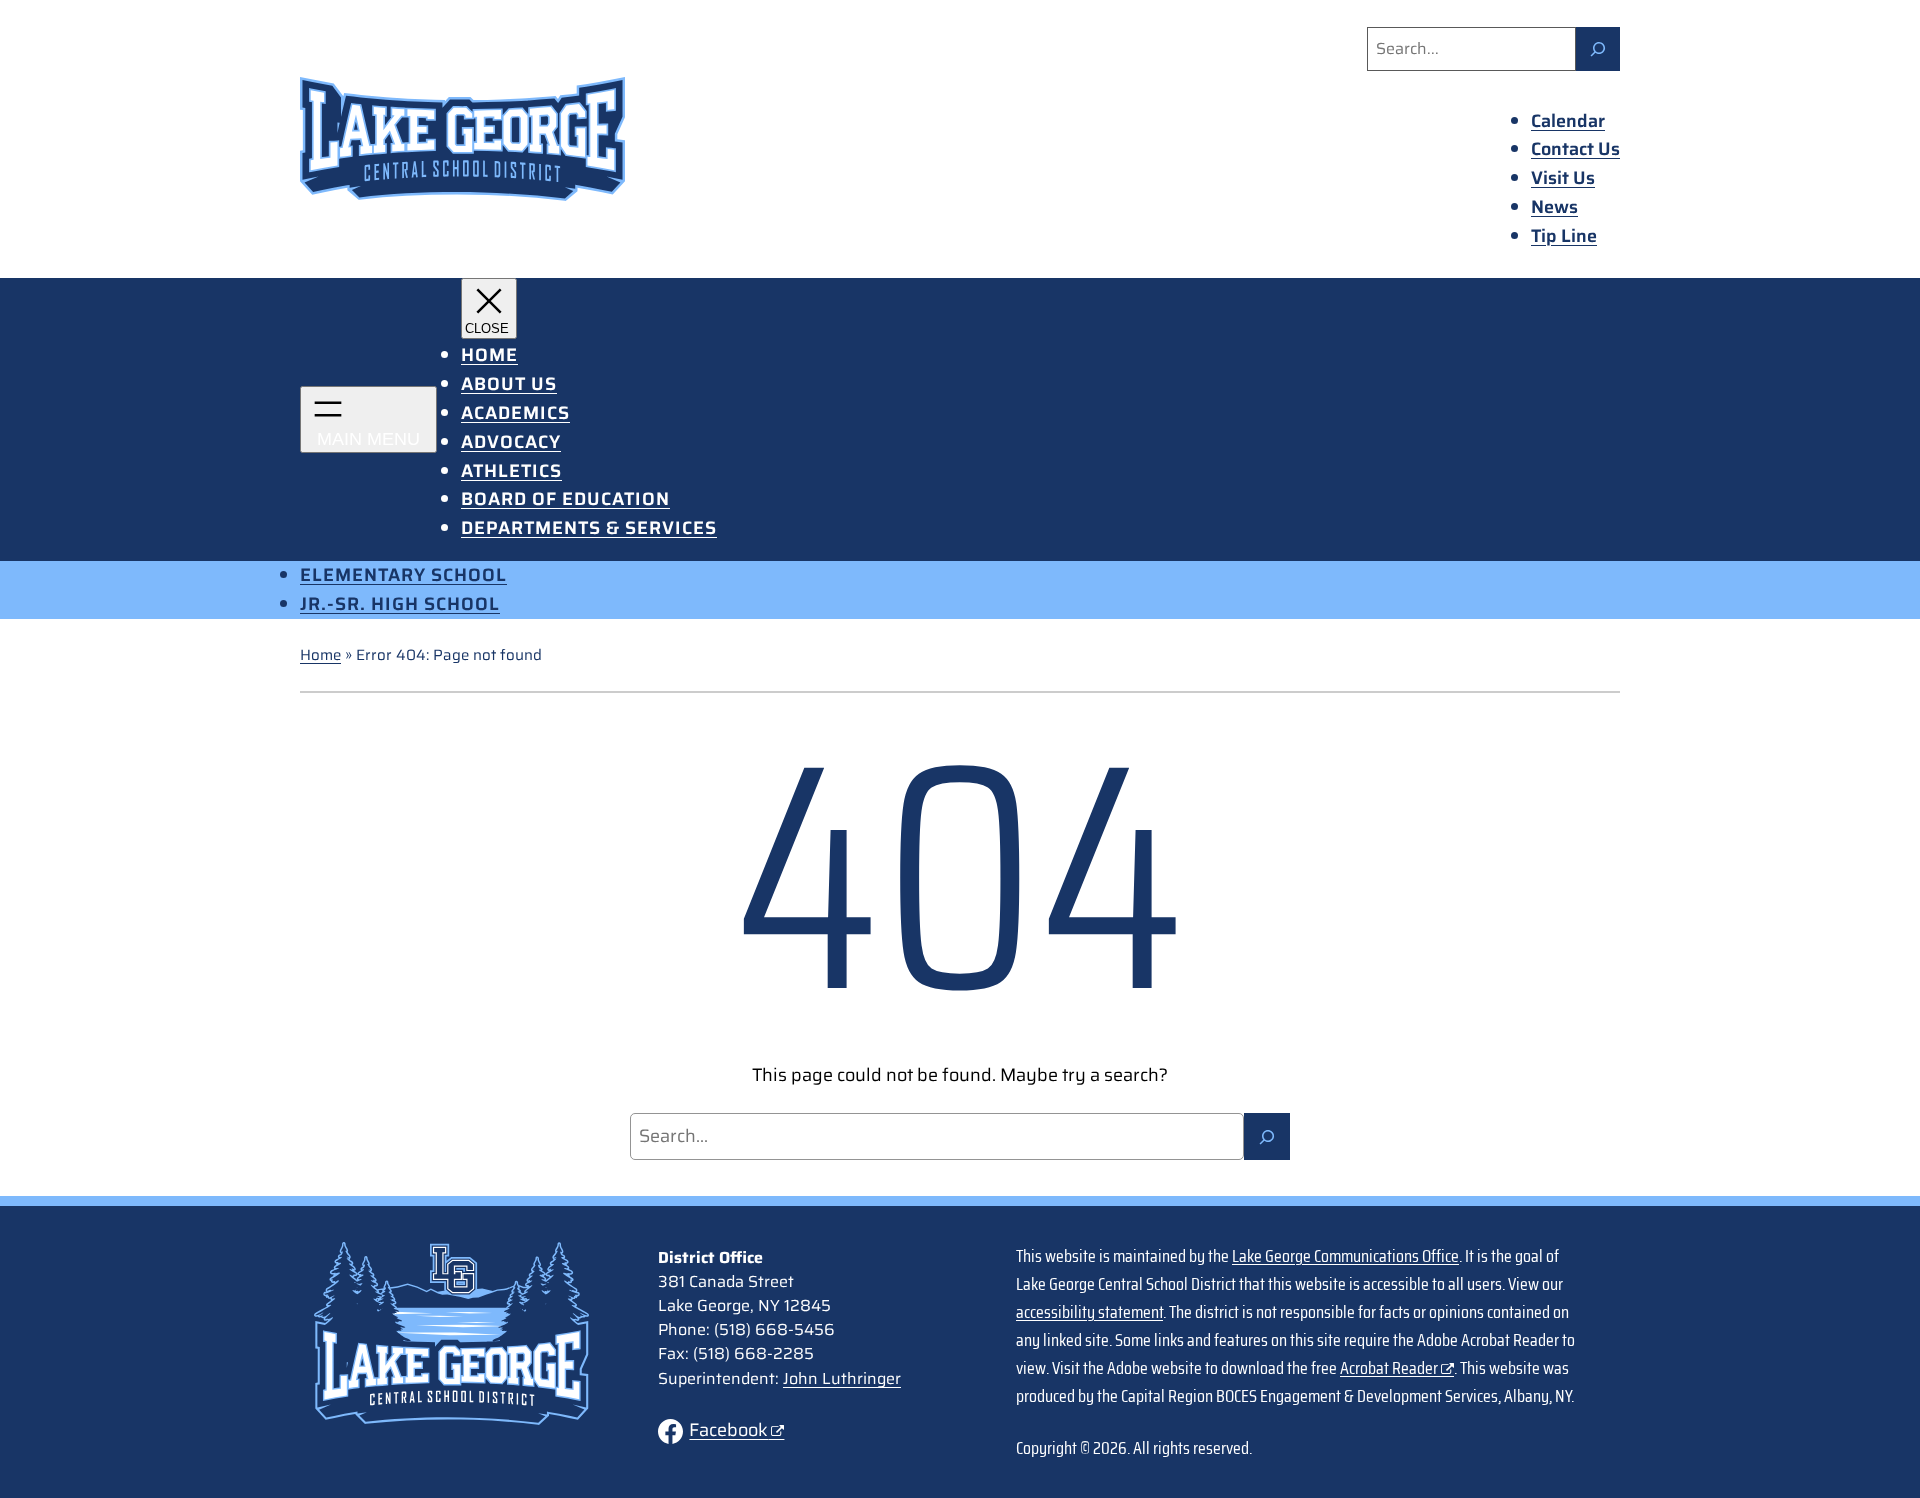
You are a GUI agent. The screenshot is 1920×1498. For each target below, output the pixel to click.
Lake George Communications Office (1345, 1256)
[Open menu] (368, 419)
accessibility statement (1089, 1312)
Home (320, 655)
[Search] (1598, 49)
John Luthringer (842, 1378)
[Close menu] (489, 308)
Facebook (728, 1430)
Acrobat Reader (1389, 1368)
